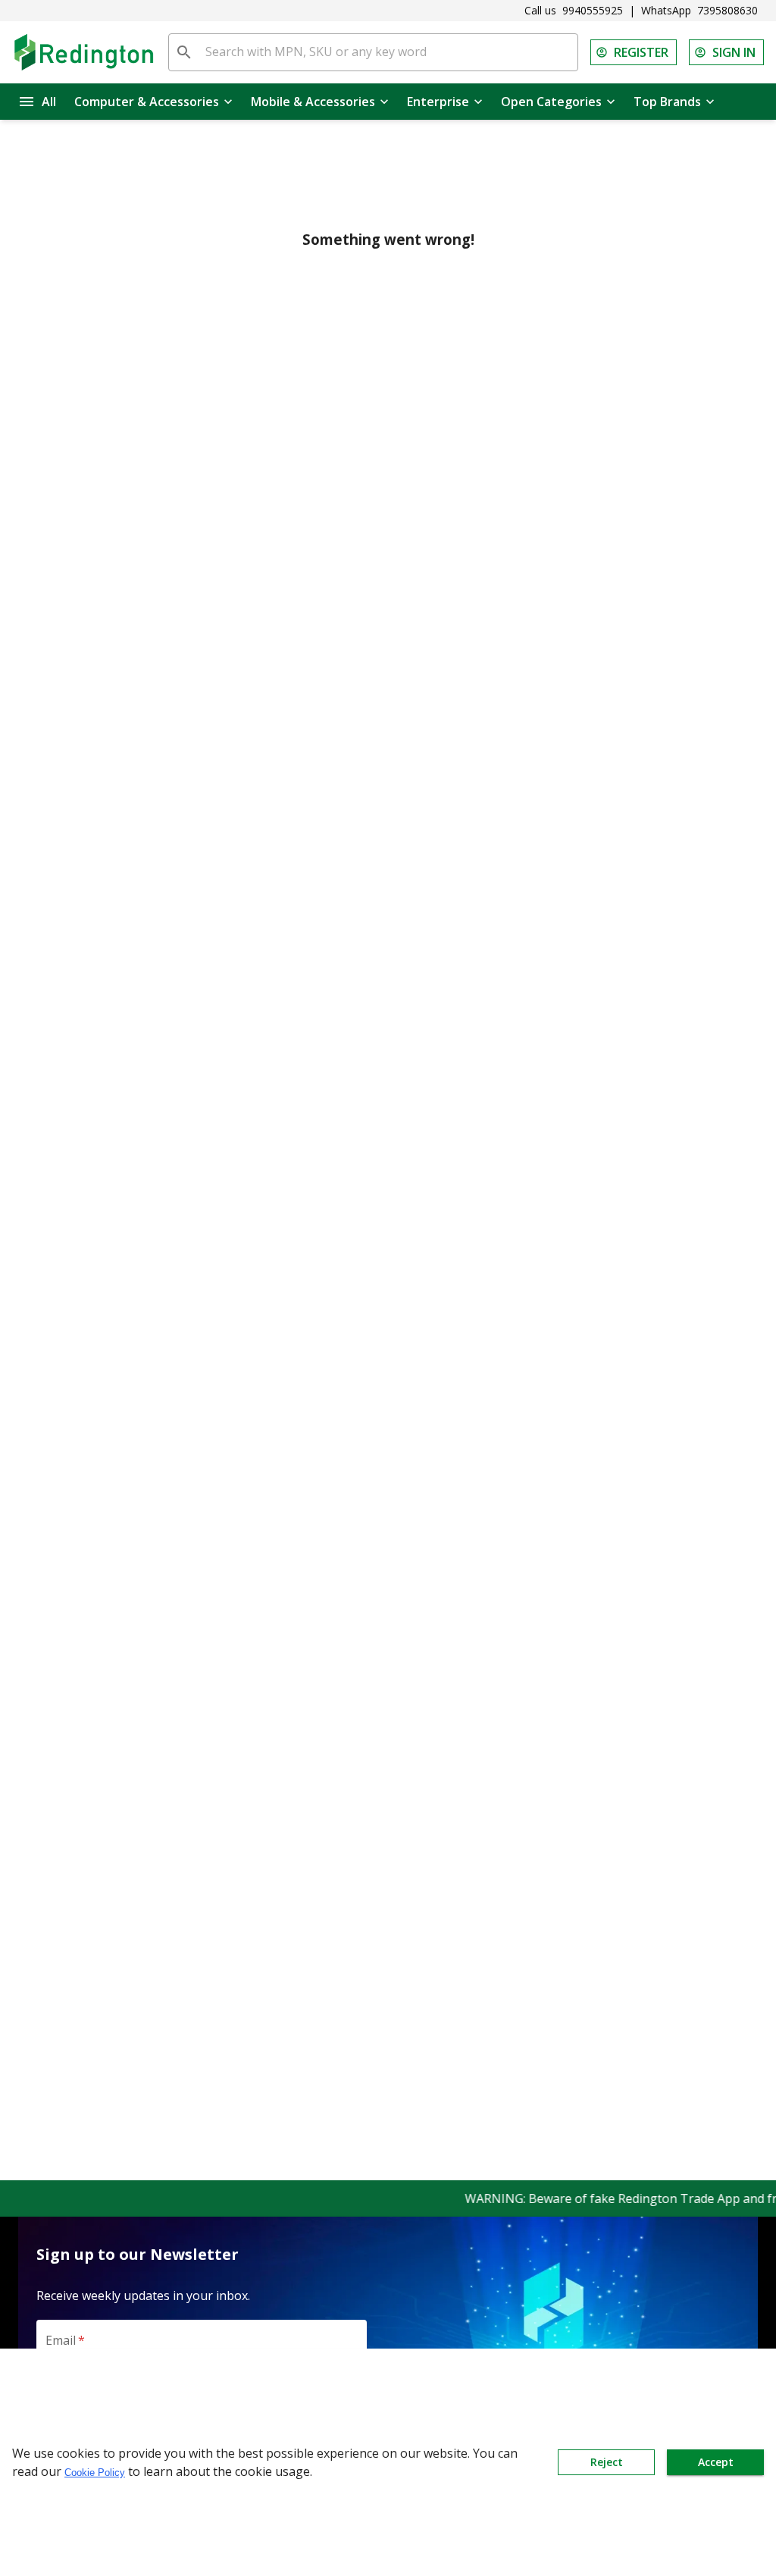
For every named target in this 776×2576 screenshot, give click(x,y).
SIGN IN (734, 52)
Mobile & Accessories (313, 102)
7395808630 (727, 10)
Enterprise (438, 102)
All (49, 102)
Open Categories (551, 102)
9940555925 (593, 10)
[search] (184, 52)
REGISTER (641, 52)
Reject (607, 2462)
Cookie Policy (95, 2473)
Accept (716, 2462)
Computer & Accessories (147, 102)
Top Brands (667, 102)
